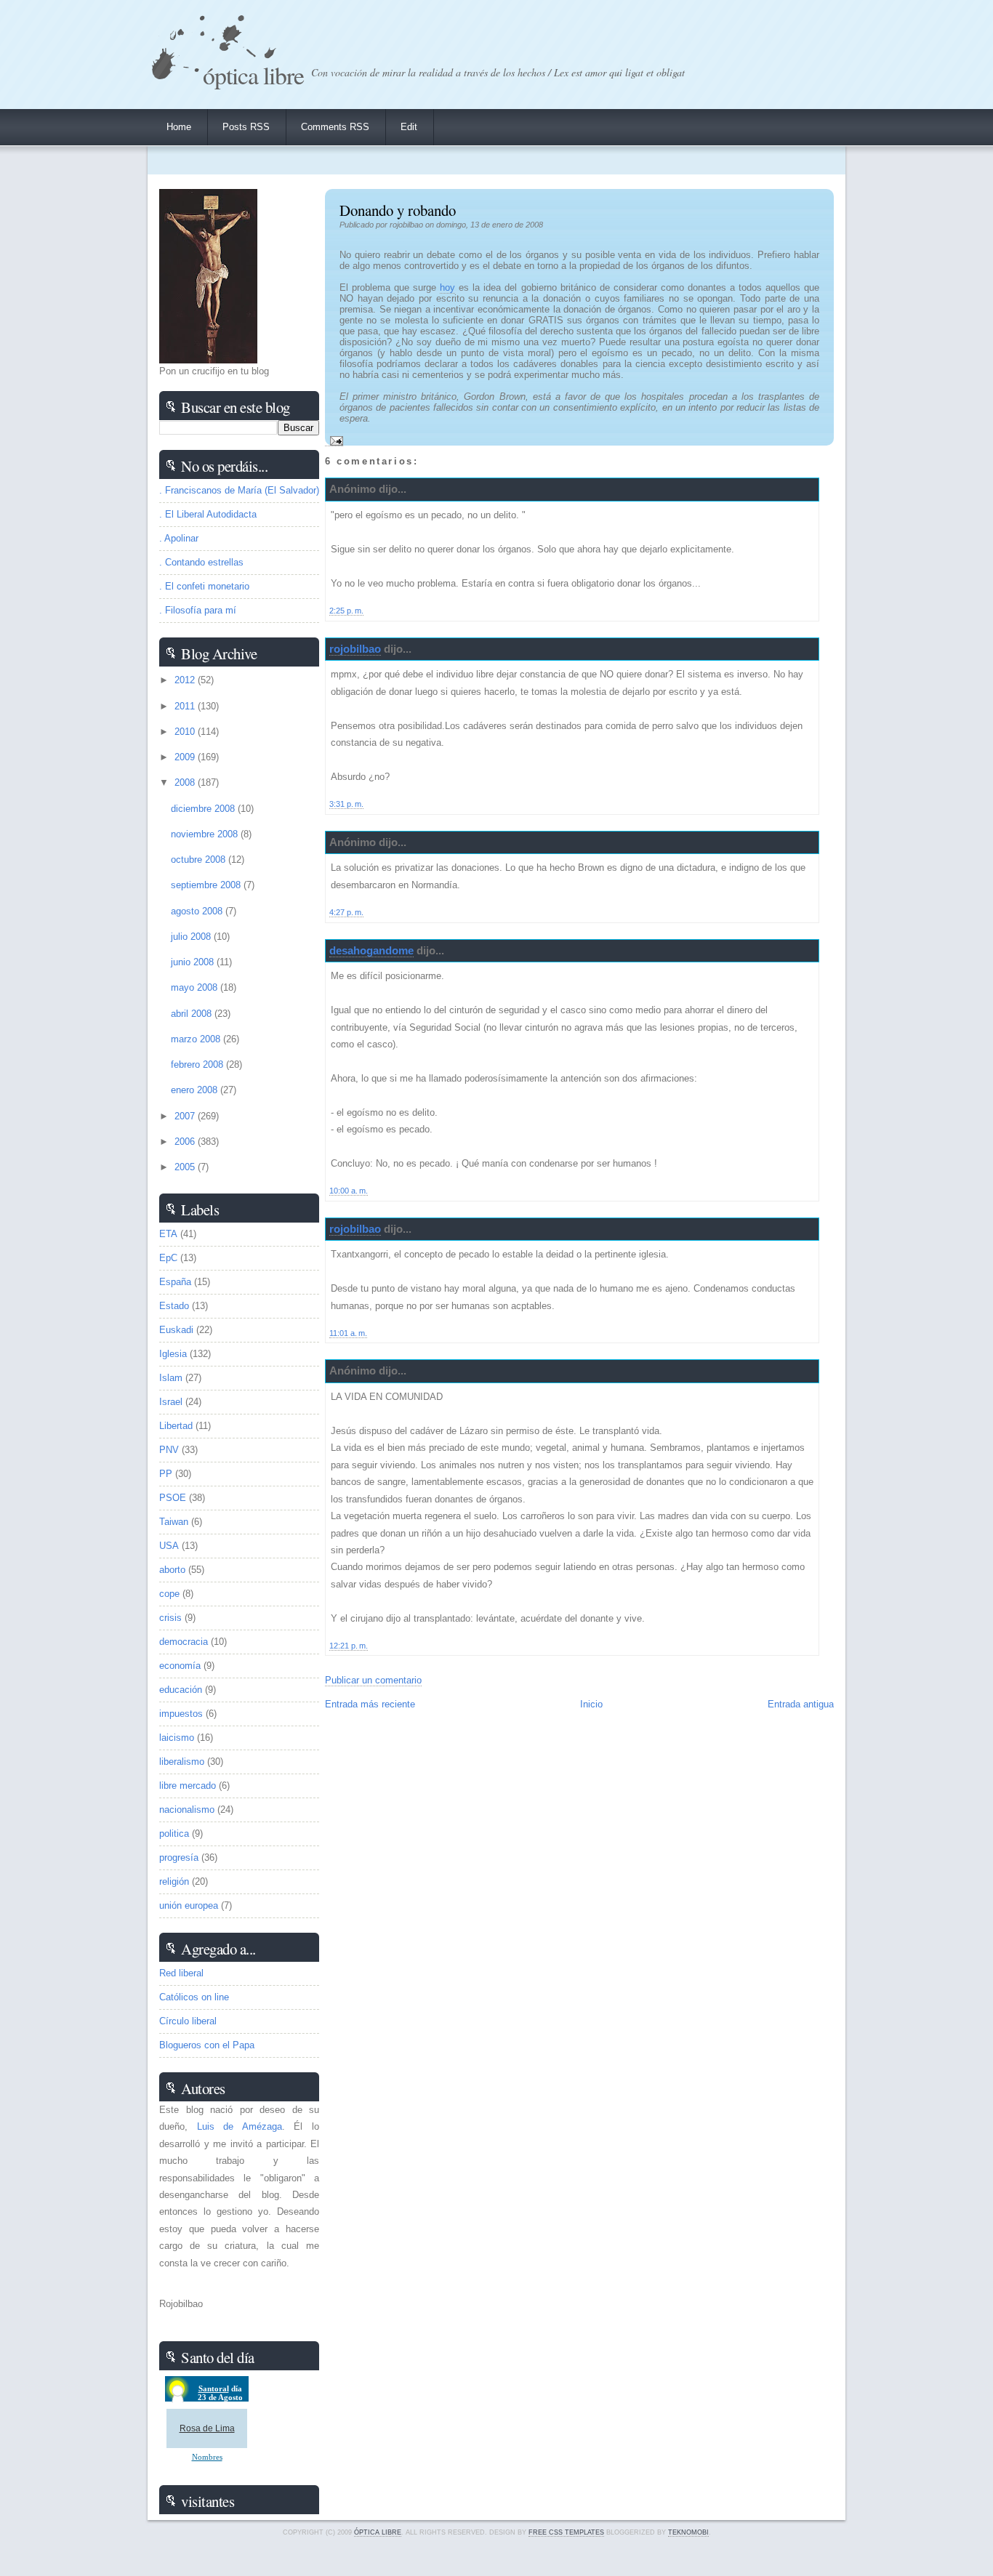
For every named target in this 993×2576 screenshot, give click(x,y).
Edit (409, 127)
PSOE (173, 1498)
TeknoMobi (688, 2532)
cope (169, 1594)
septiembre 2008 (207, 885)
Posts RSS (246, 127)
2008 (186, 782)
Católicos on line (194, 1997)
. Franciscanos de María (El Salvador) (239, 490)
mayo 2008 (196, 987)
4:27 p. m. (346, 912)
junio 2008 (194, 962)
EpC (168, 1258)
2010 (186, 732)
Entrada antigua (801, 1704)
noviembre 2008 (206, 834)
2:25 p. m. (346, 611)
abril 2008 (193, 1014)
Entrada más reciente (370, 1704)
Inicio (591, 1704)
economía (180, 1666)
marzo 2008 (197, 1039)
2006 (186, 1142)
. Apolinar (179, 538)
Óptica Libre (253, 75)
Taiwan (174, 1522)
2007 (186, 1116)
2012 (186, 680)
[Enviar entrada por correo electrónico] (334, 440)
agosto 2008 (198, 911)
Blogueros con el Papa (207, 2045)
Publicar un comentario (373, 1680)
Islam (171, 1378)
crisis (170, 1618)
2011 (186, 706)
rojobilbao (355, 649)
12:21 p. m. (349, 1646)
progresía (179, 1857)
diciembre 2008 (204, 809)
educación (181, 1690)
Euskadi (176, 1330)
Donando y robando (398, 210)
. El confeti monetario (204, 586)
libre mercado (188, 1786)
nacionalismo (187, 1810)
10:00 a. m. (349, 1191)
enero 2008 (196, 1090)
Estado (174, 1306)
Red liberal (181, 1973)
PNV (169, 1450)
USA (169, 1546)
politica (174, 1834)
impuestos (181, 1714)
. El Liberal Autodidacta (208, 514)
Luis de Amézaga (240, 2126)
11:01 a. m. (348, 1333)
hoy (447, 287)
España (175, 1282)
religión (174, 1881)
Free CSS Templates (566, 2532)
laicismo (177, 1738)
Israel (171, 1402)
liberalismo (182, 1762)
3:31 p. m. (346, 804)
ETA (168, 1234)
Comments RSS (335, 127)
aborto (172, 1570)
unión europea (189, 1905)
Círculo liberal (188, 2021)
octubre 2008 (200, 860)
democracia (184, 1642)
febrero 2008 (198, 1064)
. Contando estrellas (201, 562)
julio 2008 (192, 937)
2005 (186, 1167)
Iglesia (173, 1354)
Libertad (176, 1426)
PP (166, 1474)
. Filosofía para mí (198, 610)
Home (179, 127)
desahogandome (371, 950)
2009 (186, 757)
